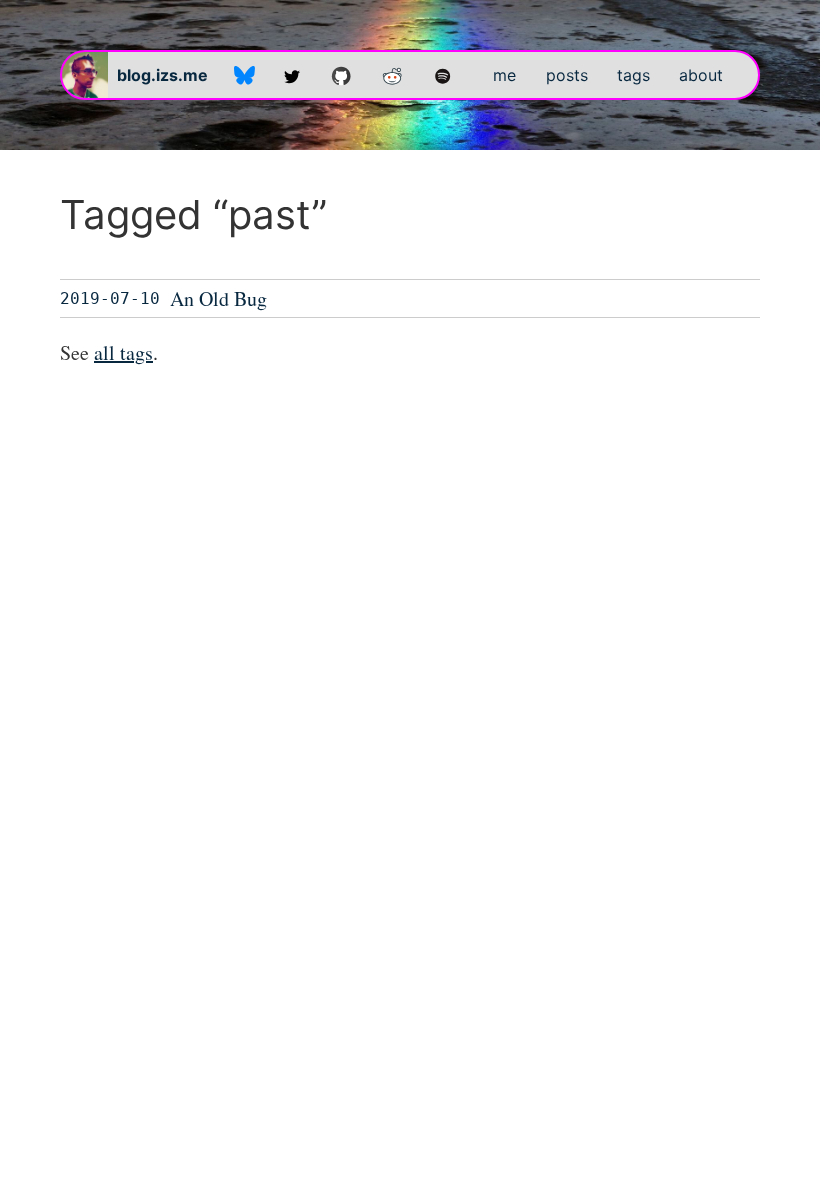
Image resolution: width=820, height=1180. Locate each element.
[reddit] (392, 75)
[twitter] (292, 75)
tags (633, 75)
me (504, 75)
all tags (123, 352)
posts (567, 75)
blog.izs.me (162, 75)
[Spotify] (443, 75)
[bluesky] (244, 75)
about (701, 75)
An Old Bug (218, 298)
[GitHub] (341, 75)
